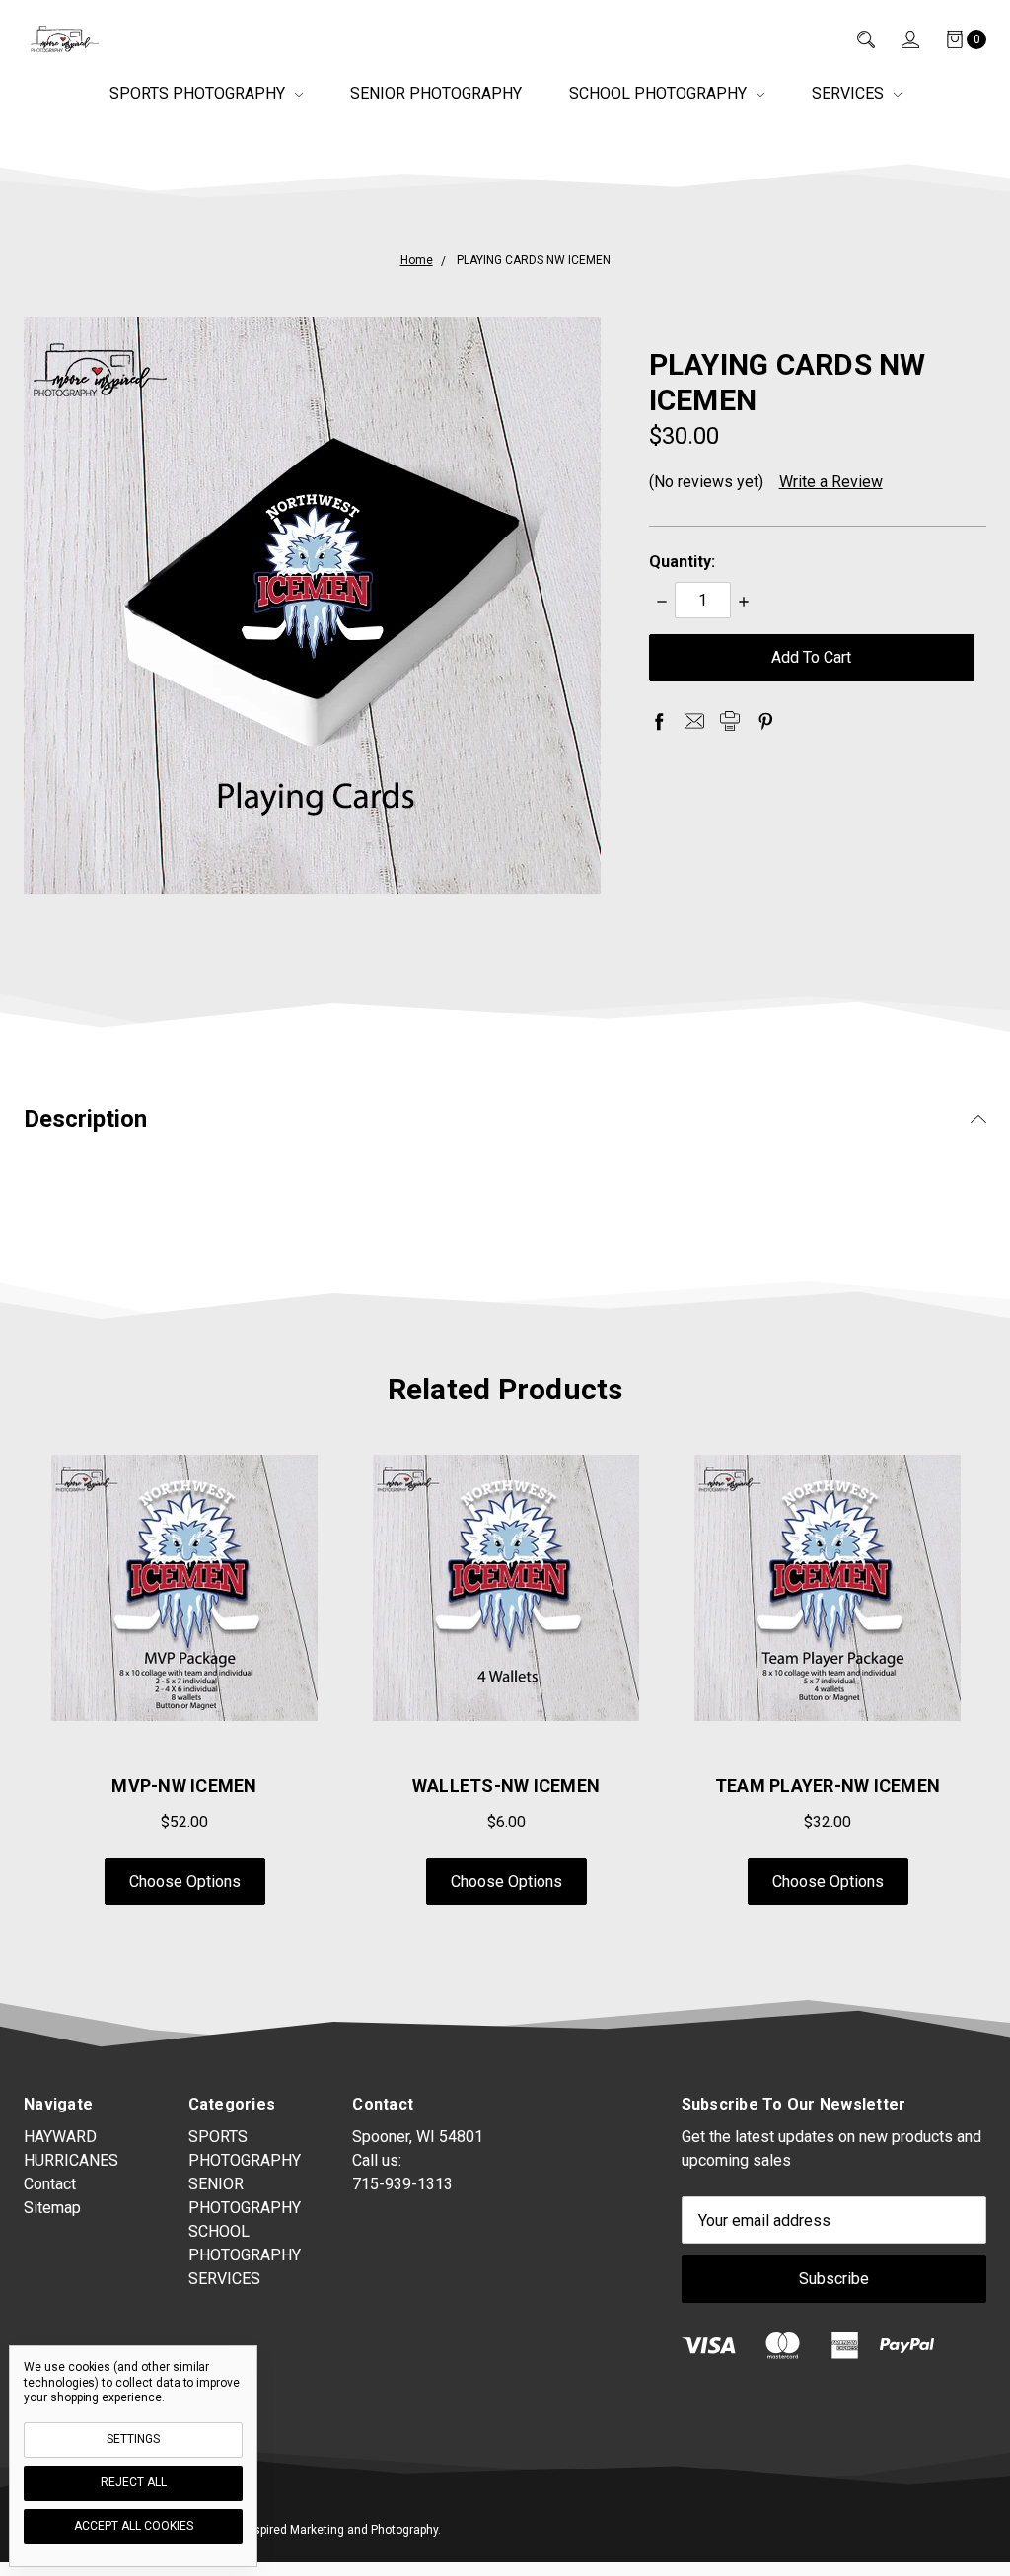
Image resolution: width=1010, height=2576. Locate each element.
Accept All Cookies (134, 2526)
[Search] (853, 39)
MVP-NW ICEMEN (184, 1786)
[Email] (694, 721)
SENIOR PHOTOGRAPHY (436, 93)
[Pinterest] (765, 721)
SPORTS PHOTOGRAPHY (199, 93)
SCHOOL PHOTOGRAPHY (660, 93)
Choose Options (185, 1881)
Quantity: (682, 562)
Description (85, 1119)
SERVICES (850, 93)
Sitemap (52, 2208)
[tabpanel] (506, 1680)
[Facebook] (659, 721)
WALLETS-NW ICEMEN (506, 1786)
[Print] (730, 721)
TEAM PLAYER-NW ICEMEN (828, 1786)
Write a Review (831, 482)
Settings (133, 2439)
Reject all (134, 2482)
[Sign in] (897, 39)
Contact (50, 2184)
